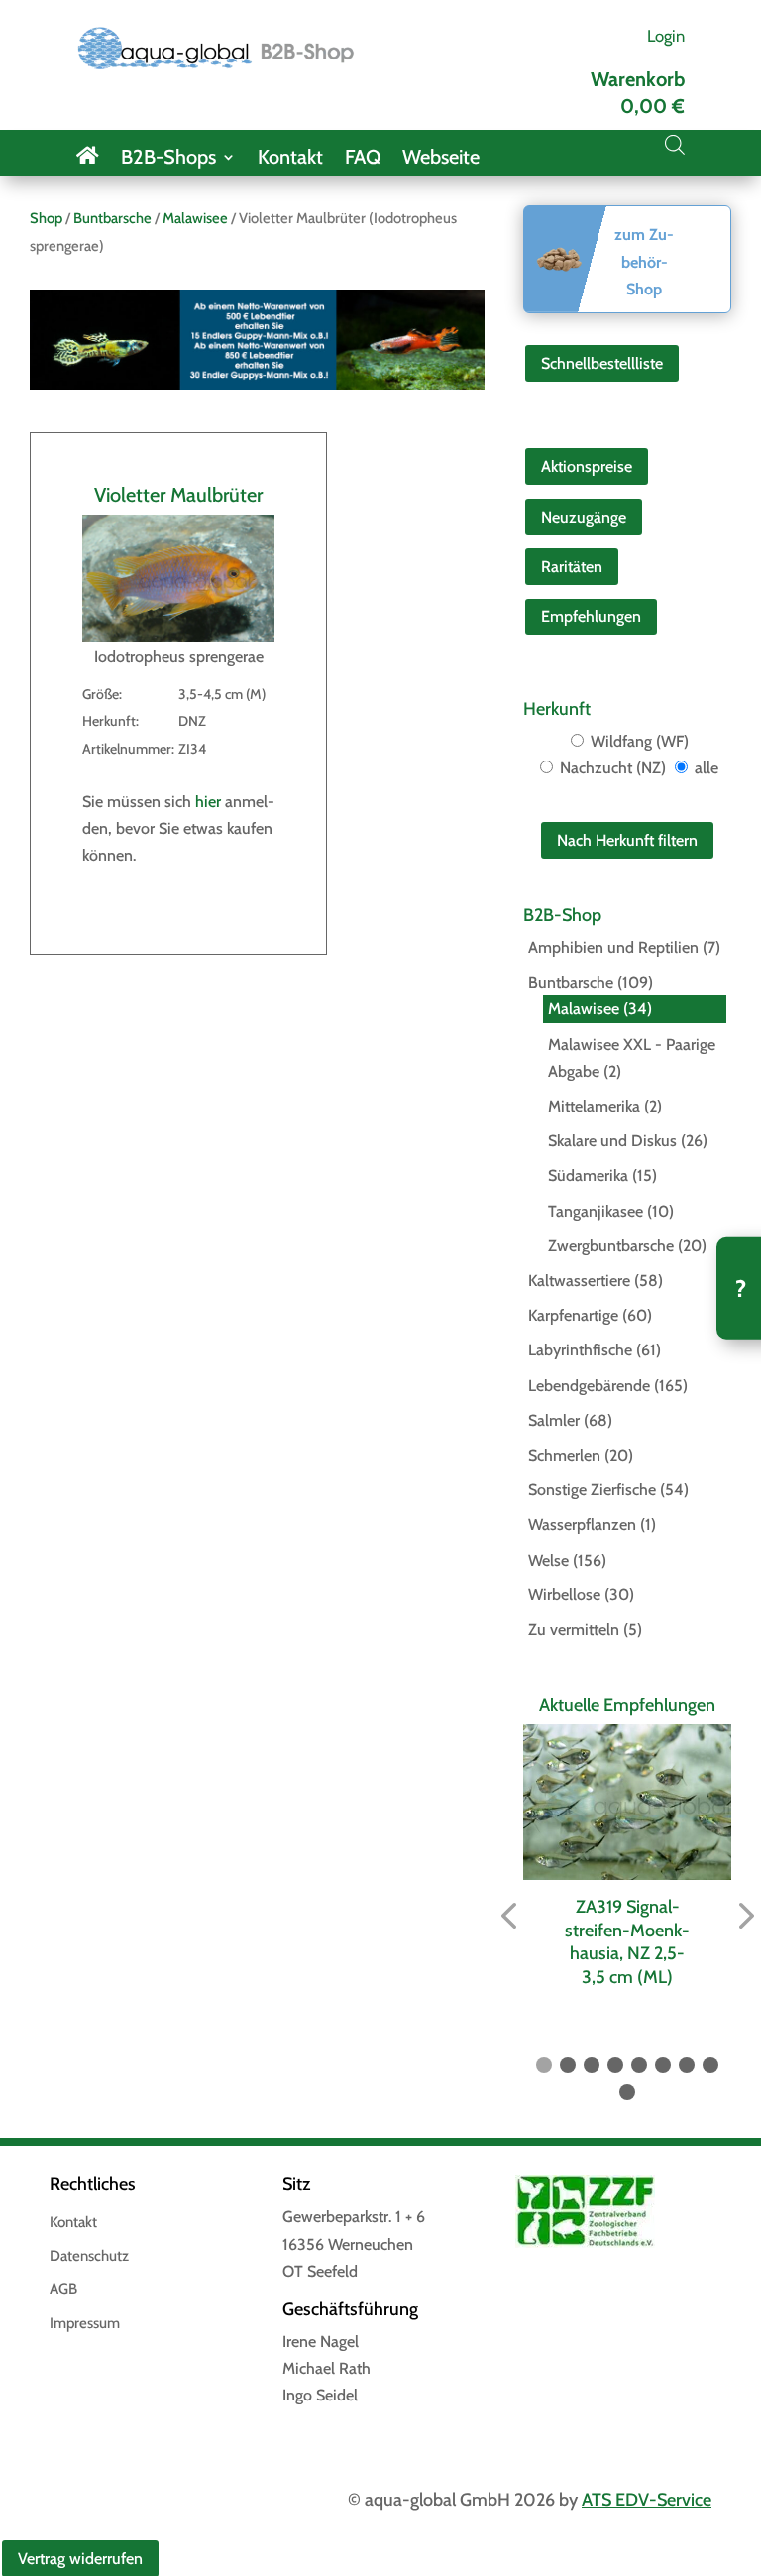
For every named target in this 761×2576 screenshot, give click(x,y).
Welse (548, 1560)
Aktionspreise (587, 467)
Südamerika (588, 1175)
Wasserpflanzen (582, 1524)
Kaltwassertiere (579, 1281)
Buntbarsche (112, 218)
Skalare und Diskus (612, 1141)
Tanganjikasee (596, 1211)
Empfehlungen (591, 616)
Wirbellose (564, 1595)
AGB (63, 2290)
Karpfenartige (573, 1315)
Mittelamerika (594, 1106)
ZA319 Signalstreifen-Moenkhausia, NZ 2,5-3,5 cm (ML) (627, 1941)
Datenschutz (89, 2257)
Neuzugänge (584, 517)
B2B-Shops (168, 159)
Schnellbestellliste (602, 363)
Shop (46, 218)
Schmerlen (564, 1455)
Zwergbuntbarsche (611, 1246)
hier (208, 802)
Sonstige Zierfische (592, 1490)
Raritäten (572, 567)
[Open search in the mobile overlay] (675, 145)
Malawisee (195, 218)
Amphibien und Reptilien (613, 947)
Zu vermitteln (574, 1630)
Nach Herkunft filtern (627, 840)
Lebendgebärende (589, 1386)
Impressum (85, 2324)
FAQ (363, 159)
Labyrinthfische (580, 1350)
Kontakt (290, 159)
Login (666, 36)
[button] (508, 1916)
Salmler (554, 1420)
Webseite (441, 159)
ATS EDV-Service (647, 2500)
